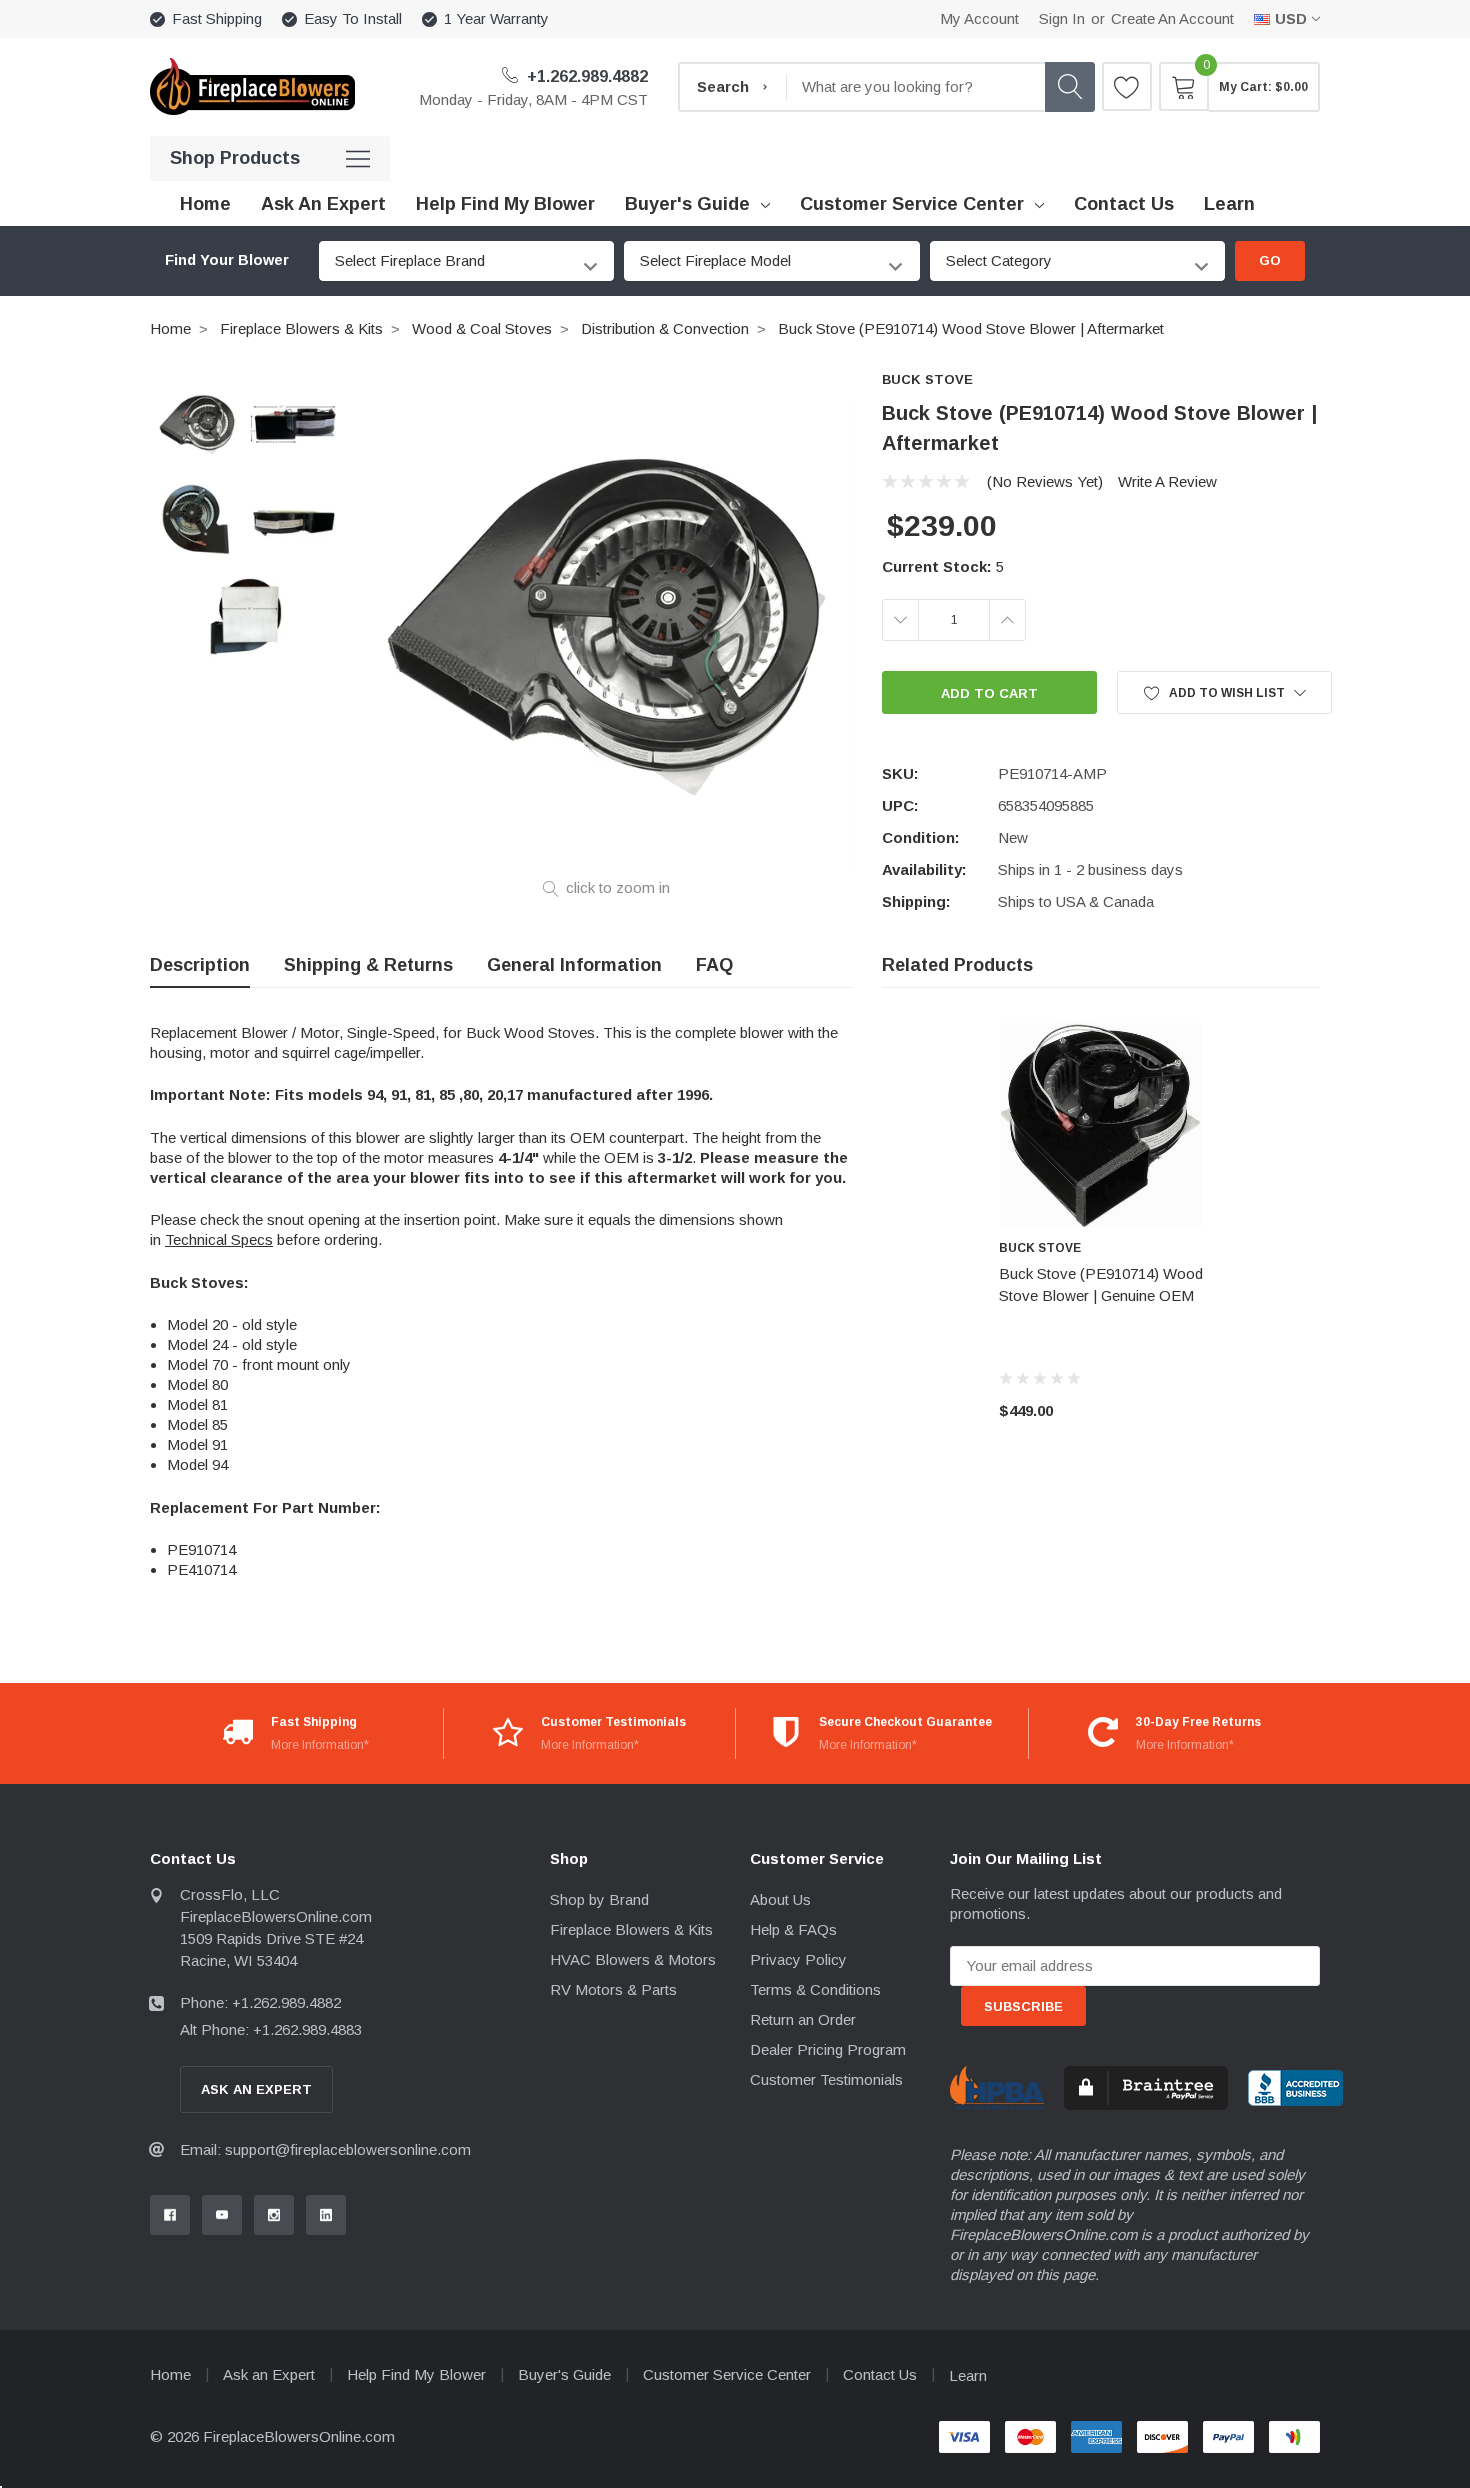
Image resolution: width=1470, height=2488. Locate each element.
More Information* (320, 1745)
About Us (780, 1899)
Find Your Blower (227, 260)
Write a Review (1167, 481)
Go (1270, 260)
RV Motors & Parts (613, 1989)
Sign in (1062, 18)
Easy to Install (353, 18)
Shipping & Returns (368, 965)
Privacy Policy (798, 1959)
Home (170, 328)
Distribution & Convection (665, 328)
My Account (979, 18)
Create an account (1172, 18)
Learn (968, 2375)
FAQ (714, 965)
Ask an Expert (269, 2374)
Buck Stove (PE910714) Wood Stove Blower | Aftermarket (971, 328)
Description (200, 965)
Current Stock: (943, 566)
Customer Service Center (912, 204)
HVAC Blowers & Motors (633, 1959)
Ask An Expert (256, 2089)
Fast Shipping (217, 18)
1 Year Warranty (496, 18)
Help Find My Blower (416, 2374)
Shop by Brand (599, 1899)
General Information (574, 965)
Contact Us (880, 2374)
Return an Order (803, 2019)
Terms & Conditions (815, 1989)
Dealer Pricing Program (828, 2049)
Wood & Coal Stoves (482, 328)
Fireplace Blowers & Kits (301, 328)
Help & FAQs (793, 1929)
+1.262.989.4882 (585, 76)
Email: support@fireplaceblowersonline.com (325, 2149)
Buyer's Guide (687, 204)
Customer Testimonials (826, 2079)
